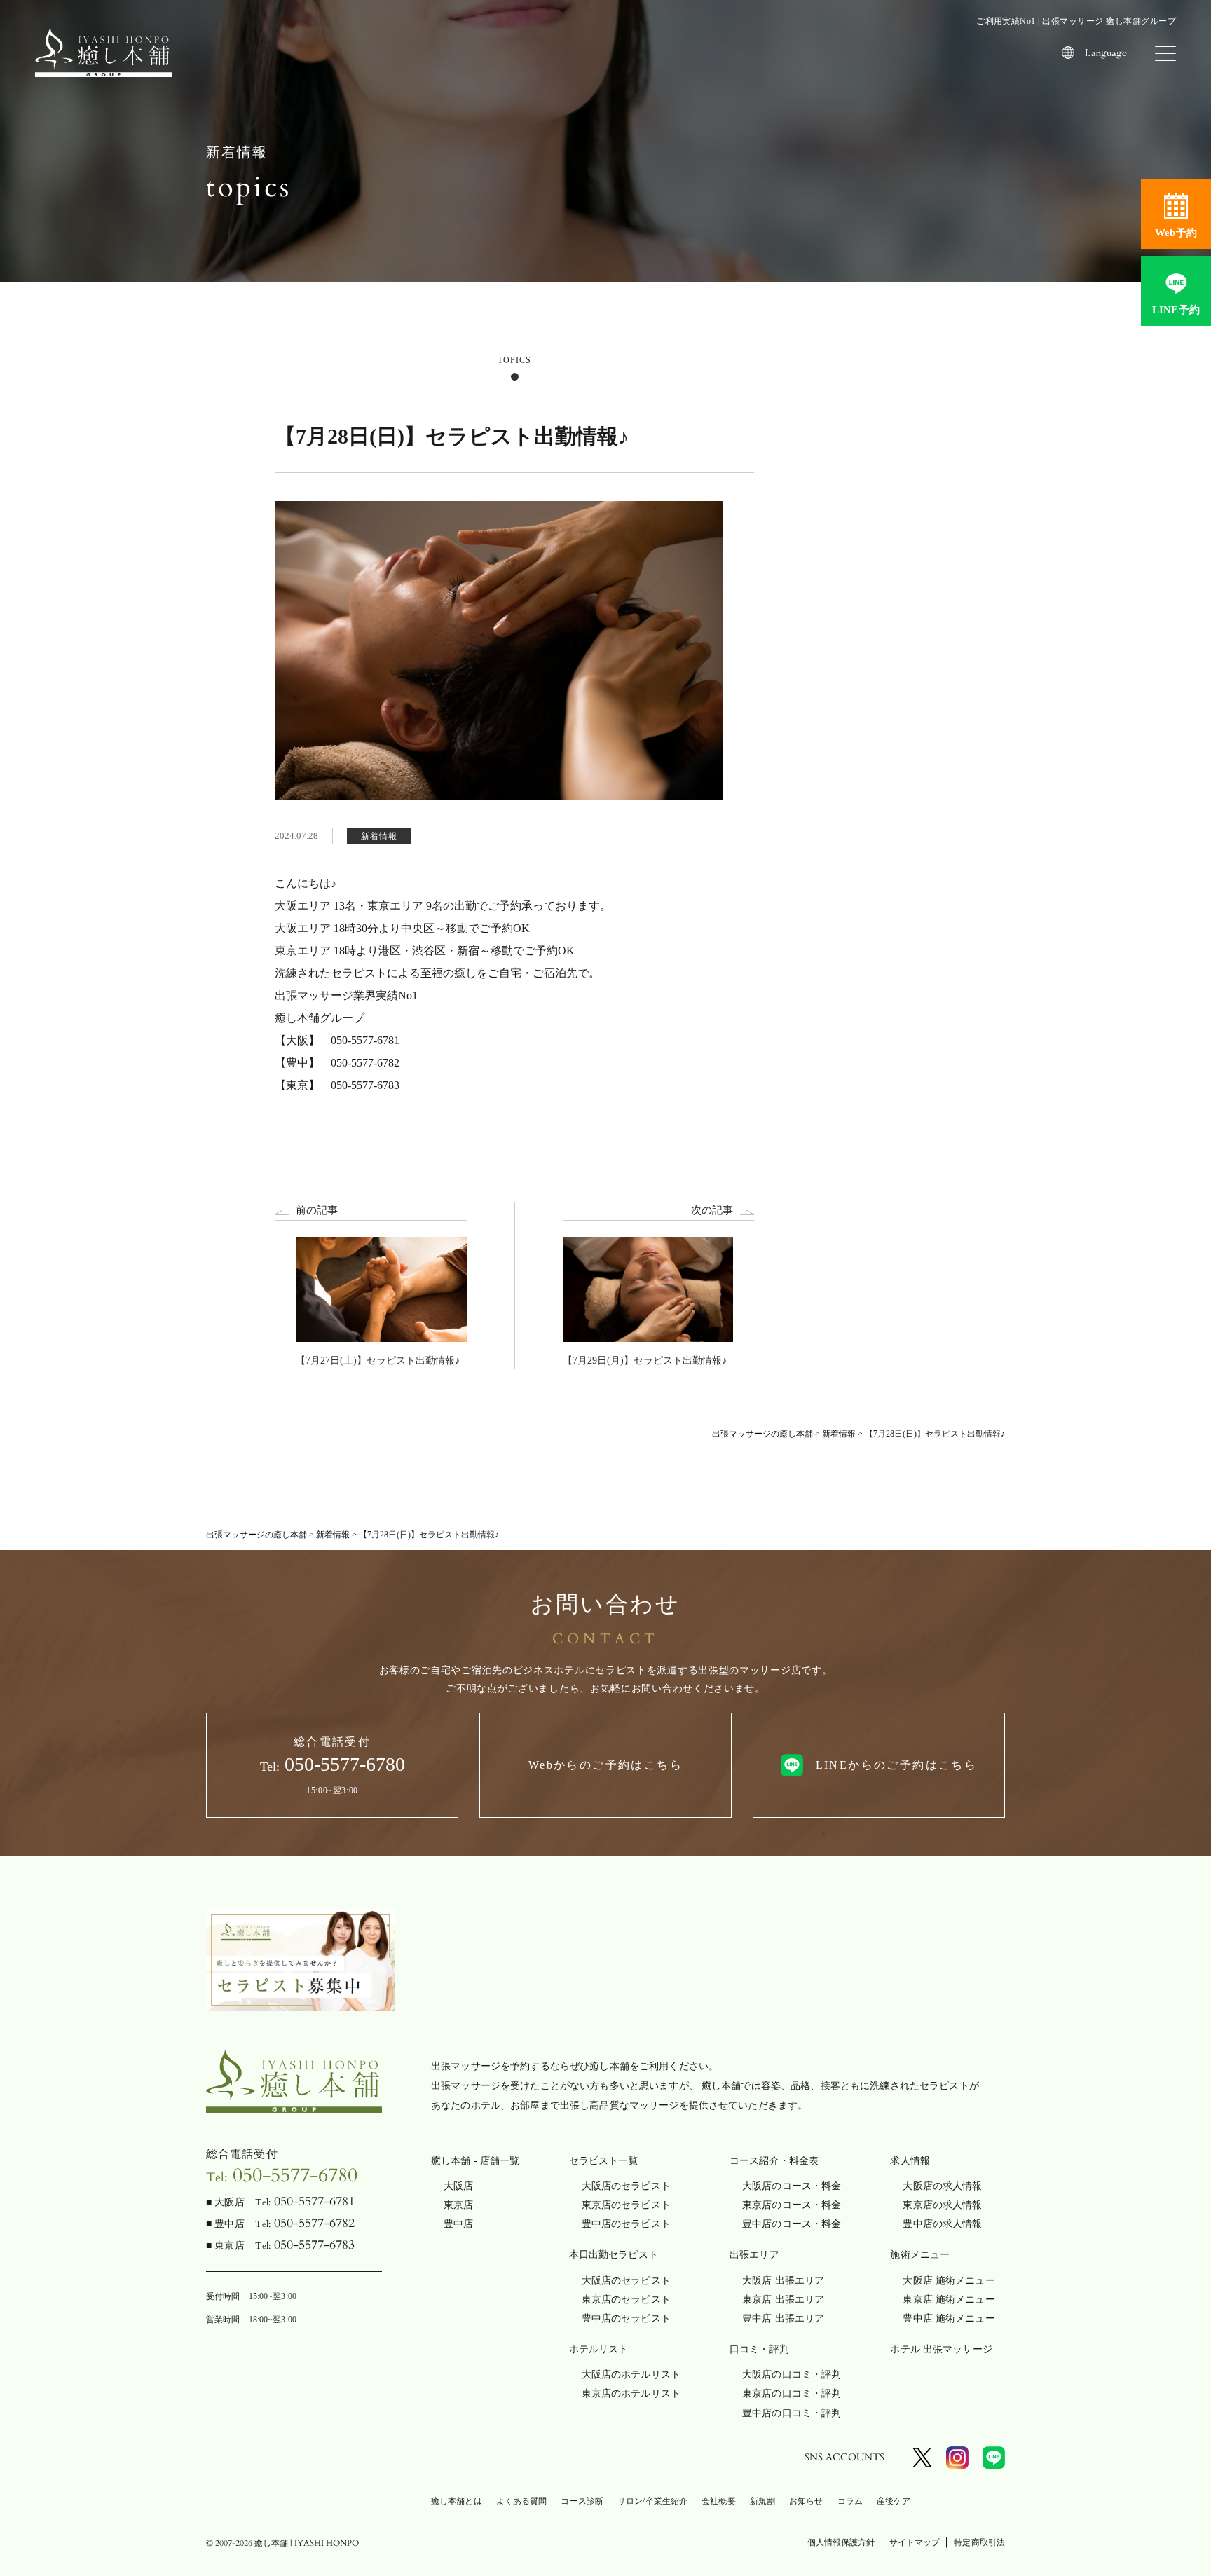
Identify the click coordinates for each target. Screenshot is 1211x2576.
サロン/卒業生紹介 (652, 2501)
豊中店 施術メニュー (949, 2318)
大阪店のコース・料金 (792, 2186)
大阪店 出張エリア (783, 2281)
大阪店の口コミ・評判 (792, 2375)
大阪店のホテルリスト (631, 2375)
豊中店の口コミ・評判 (792, 2413)
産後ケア (894, 2501)
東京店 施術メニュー (949, 2300)
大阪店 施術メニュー (949, 2281)
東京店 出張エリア (783, 2300)
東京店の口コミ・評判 (792, 2393)
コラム (850, 2501)
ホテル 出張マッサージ (941, 2349)
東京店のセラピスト (626, 2205)
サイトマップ (915, 2542)
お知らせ (806, 2501)
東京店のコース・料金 (792, 2205)
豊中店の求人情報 (942, 2224)
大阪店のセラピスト (626, 2186)
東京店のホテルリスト (631, 2393)
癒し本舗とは (457, 2501)
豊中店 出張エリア (783, 2318)
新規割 (762, 2501)
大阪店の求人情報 (942, 2186)
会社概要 (718, 2501)
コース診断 (582, 2501)
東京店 (458, 2205)
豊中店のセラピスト (626, 2224)
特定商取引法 (979, 2542)
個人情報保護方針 (841, 2542)
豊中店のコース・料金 (792, 2224)
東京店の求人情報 (942, 2205)
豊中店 (458, 2224)
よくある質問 (522, 2501)
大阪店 (458, 2186)
